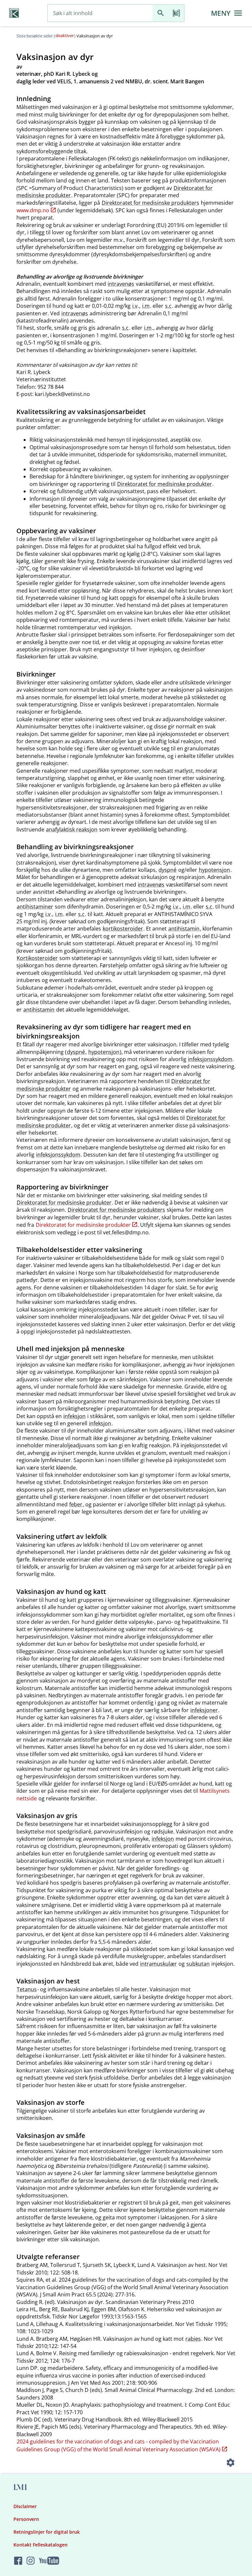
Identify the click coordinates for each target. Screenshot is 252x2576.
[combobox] (100, 13)
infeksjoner (204, 1710)
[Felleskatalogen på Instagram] (31, 2561)
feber (76, 1504)
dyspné (168, 870)
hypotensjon (214, 870)
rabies (193, 2339)
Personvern (26, 2519)
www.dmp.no (33, 210)
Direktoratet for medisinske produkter (165, 484)
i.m (146, 306)
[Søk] (160, 13)
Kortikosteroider (37, 958)
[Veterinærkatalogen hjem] (14, 13)
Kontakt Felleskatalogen (41, 2545)
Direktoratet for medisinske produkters (150, 203)
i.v (135, 306)
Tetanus (27, 1989)
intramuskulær (158, 1964)
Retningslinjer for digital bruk (47, 2532)
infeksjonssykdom (210, 1059)
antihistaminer (35, 907)
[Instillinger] (230, 2463)
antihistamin (184, 929)
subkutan (198, 1964)
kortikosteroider (123, 929)
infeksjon (74, 1416)
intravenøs (121, 284)
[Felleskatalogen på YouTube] (49, 2561)
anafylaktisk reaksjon (72, 829)
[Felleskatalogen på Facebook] (18, 2561)
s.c (168, 306)
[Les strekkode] (176, 13)
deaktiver (65, 35)
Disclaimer (25, 2506)
